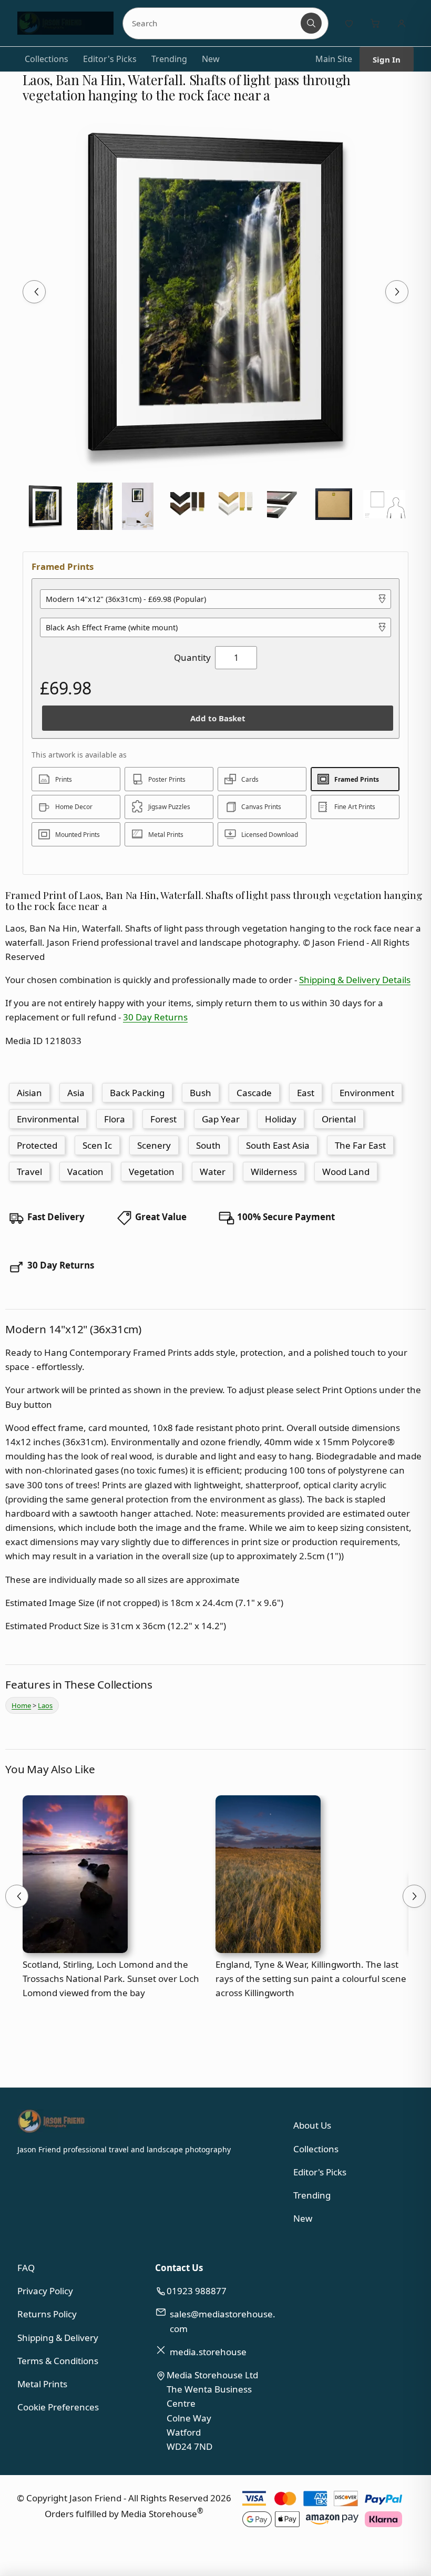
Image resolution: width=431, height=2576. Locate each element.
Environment (367, 1093)
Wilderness (274, 1172)
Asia (76, 1093)
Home (21, 1705)
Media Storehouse (159, 2514)
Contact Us (179, 2268)
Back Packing (137, 1093)
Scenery (154, 1145)
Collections (47, 59)
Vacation (85, 1172)
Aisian (29, 1093)
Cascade (254, 1093)
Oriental (339, 1119)
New (211, 59)
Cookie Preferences (58, 2407)
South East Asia (278, 1145)
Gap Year (221, 1119)
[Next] (397, 292)
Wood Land (346, 1172)
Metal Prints (42, 2384)
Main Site (334, 59)
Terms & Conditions (58, 2361)
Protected (37, 1145)
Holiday (281, 1119)
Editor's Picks (110, 59)
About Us (312, 2125)
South (208, 1145)
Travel (29, 1172)
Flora (115, 1119)
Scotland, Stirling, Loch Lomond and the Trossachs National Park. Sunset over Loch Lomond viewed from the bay (111, 1979)
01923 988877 (197, 2291)
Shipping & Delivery (58, 2338)
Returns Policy (47, 2314)
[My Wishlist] (349, 23)
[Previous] (34, 292)
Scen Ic (97, 1145)
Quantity (192, 657)
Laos (45, 1705)
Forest (163, 1119)
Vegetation (152, 1172)
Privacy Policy (45, 2291)
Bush (201, 1093)
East (306, 1093)
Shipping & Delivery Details (355, 980)
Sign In (387, 59)
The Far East (360, 1145)
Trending (169, 59)
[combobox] (213, 23)
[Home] (65, 23)
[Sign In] (402, 23)
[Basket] (375, 23)
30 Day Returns (155, 1017)
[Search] (311, 23)
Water (213, 1172)
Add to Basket (218, 718)
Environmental (48, 1119)
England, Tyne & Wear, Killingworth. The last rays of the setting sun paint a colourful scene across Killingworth (311, 1979)
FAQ (26, 2268)
